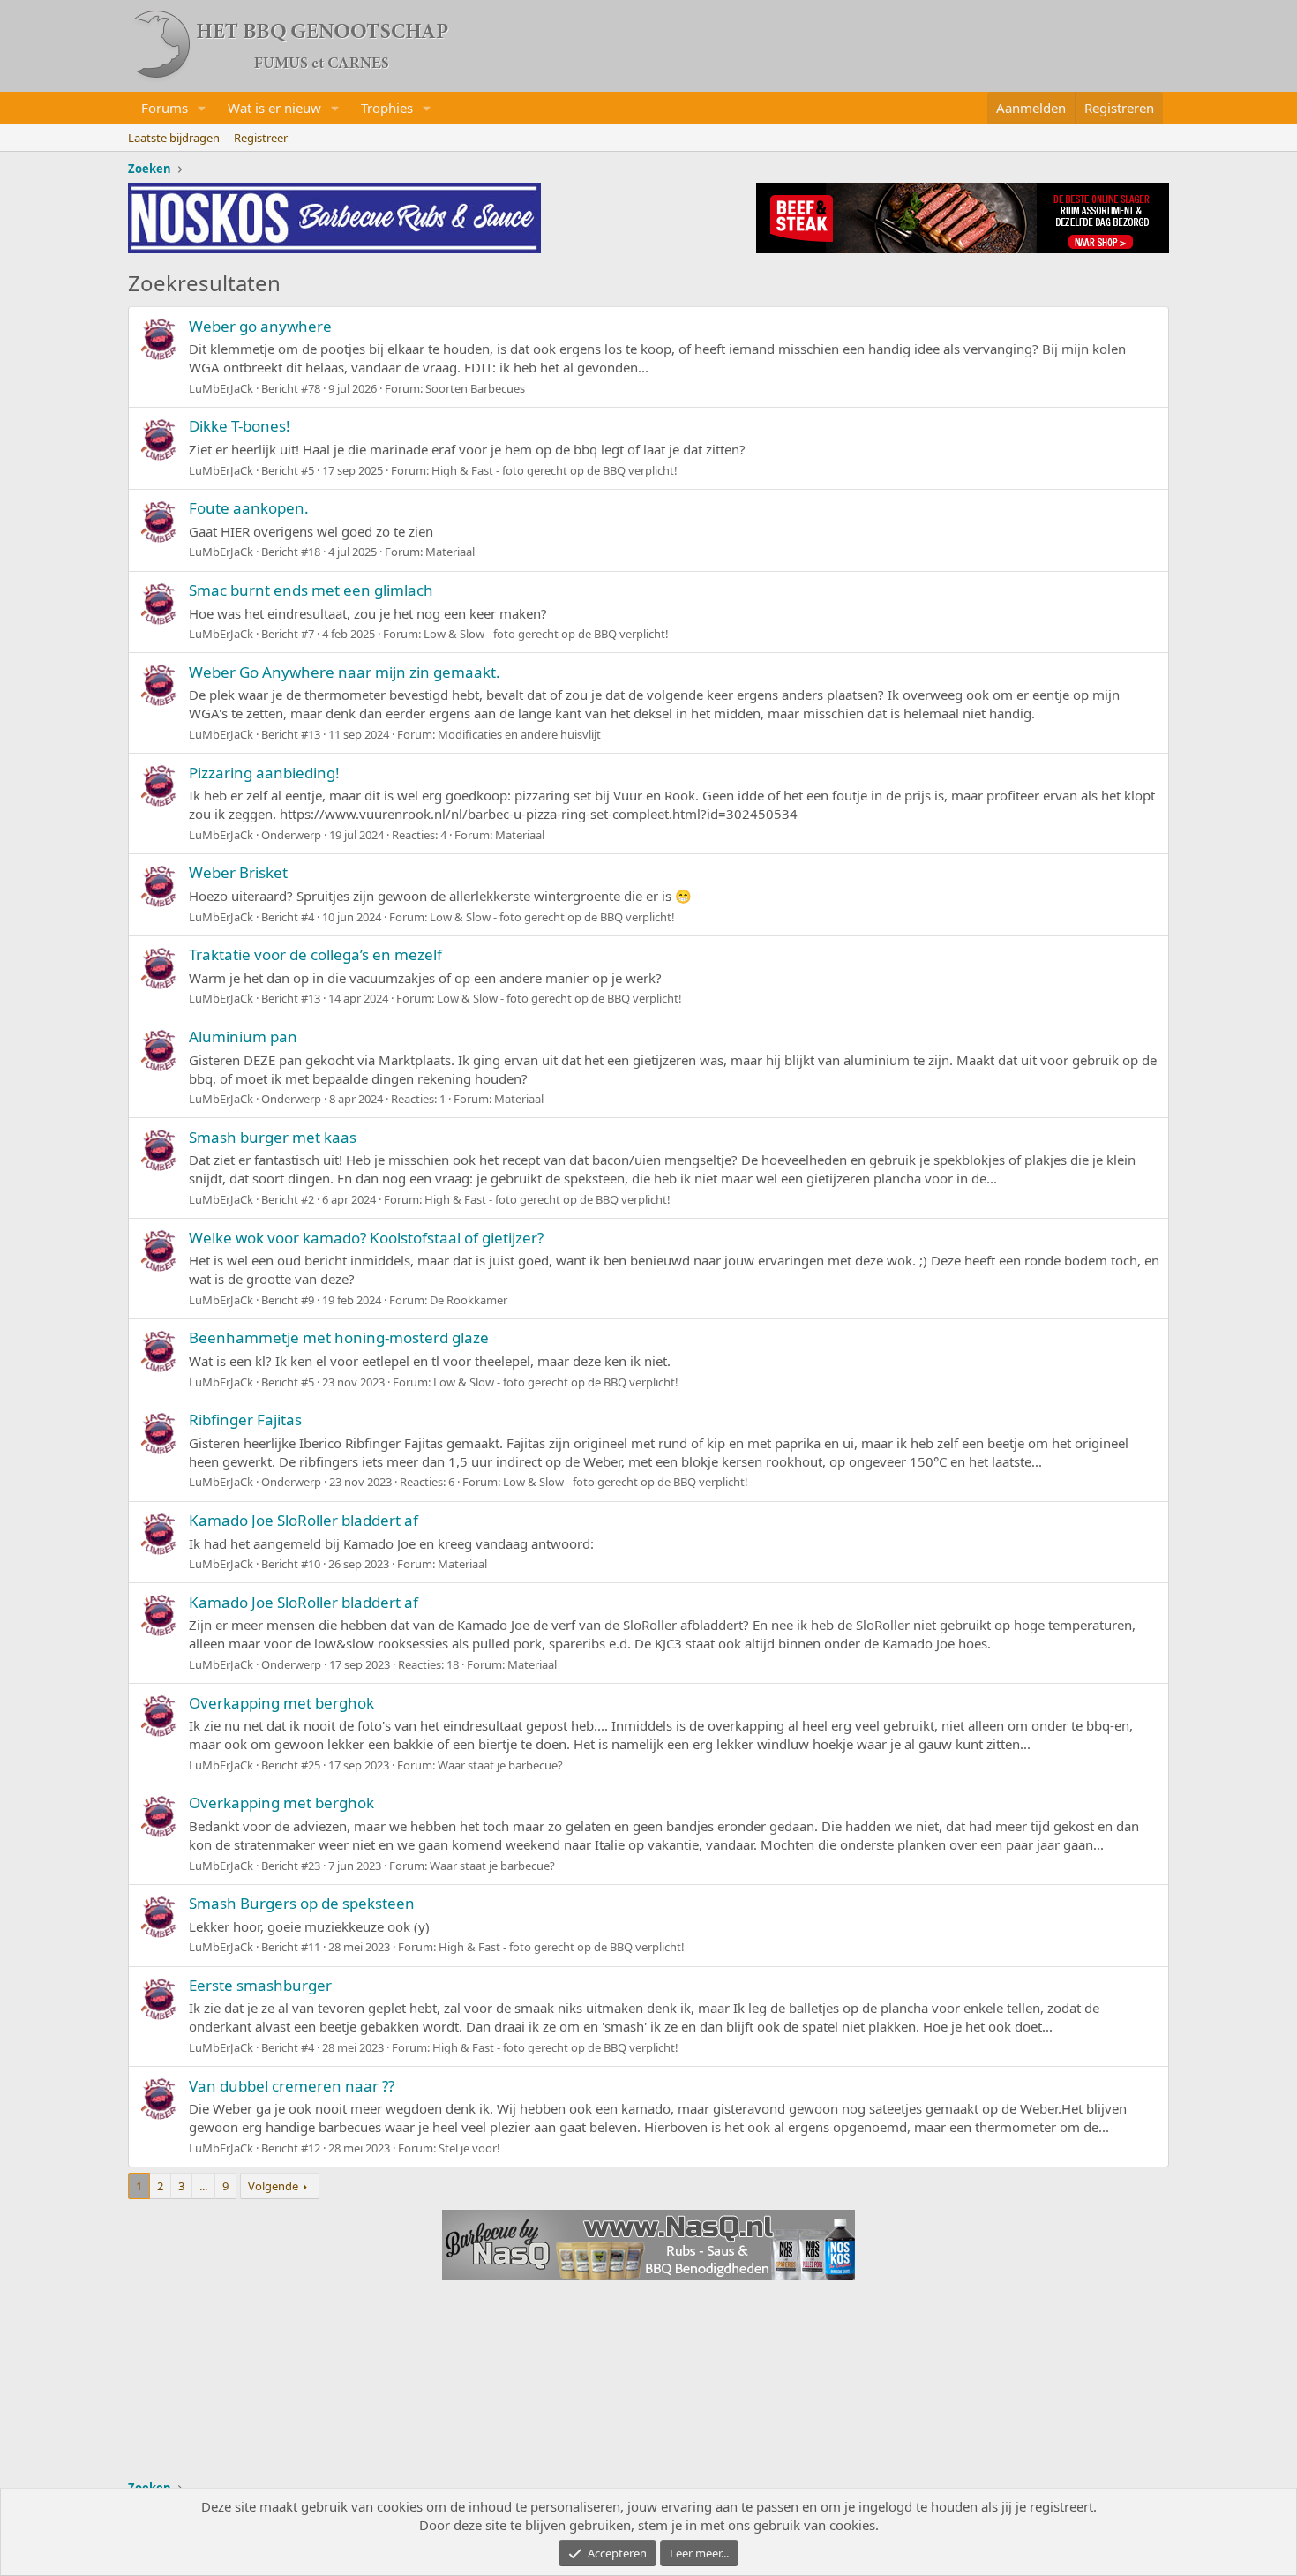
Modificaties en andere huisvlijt (519, 734)
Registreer (261, 138)
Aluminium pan (243, 1036)
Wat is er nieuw (274, 108)
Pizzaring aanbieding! (264, 773)
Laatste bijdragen (174, 138)
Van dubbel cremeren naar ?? (292, 2086)
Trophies (387, 108)
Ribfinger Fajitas (245, 1419)
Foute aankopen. (249, 508)
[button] (202, 108)
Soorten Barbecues (475, 388)
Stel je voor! (469, 2148)
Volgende (273, 2186)
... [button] (203, 2186)
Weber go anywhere (260, 326)
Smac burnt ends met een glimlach (311, 590)
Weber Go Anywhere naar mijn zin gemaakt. (345, 672)
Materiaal (450, 552)
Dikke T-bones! (240, 426)
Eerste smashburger (260, 1985)
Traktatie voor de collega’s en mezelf (315, 954)
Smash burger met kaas (273, 1137)
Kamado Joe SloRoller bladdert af (304, 1520)
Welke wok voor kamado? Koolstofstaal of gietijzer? (366, 1238)
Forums (165, 108)
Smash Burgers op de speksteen (302, 1903)
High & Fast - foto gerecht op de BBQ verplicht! (555, 470)
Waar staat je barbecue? (500, 1765)
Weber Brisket (238, 872)
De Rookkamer (469, 1300)
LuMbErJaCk (221, 388)
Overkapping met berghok (281, 1703)
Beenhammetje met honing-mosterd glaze (339, 1337)
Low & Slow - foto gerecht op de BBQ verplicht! (546, 634)
